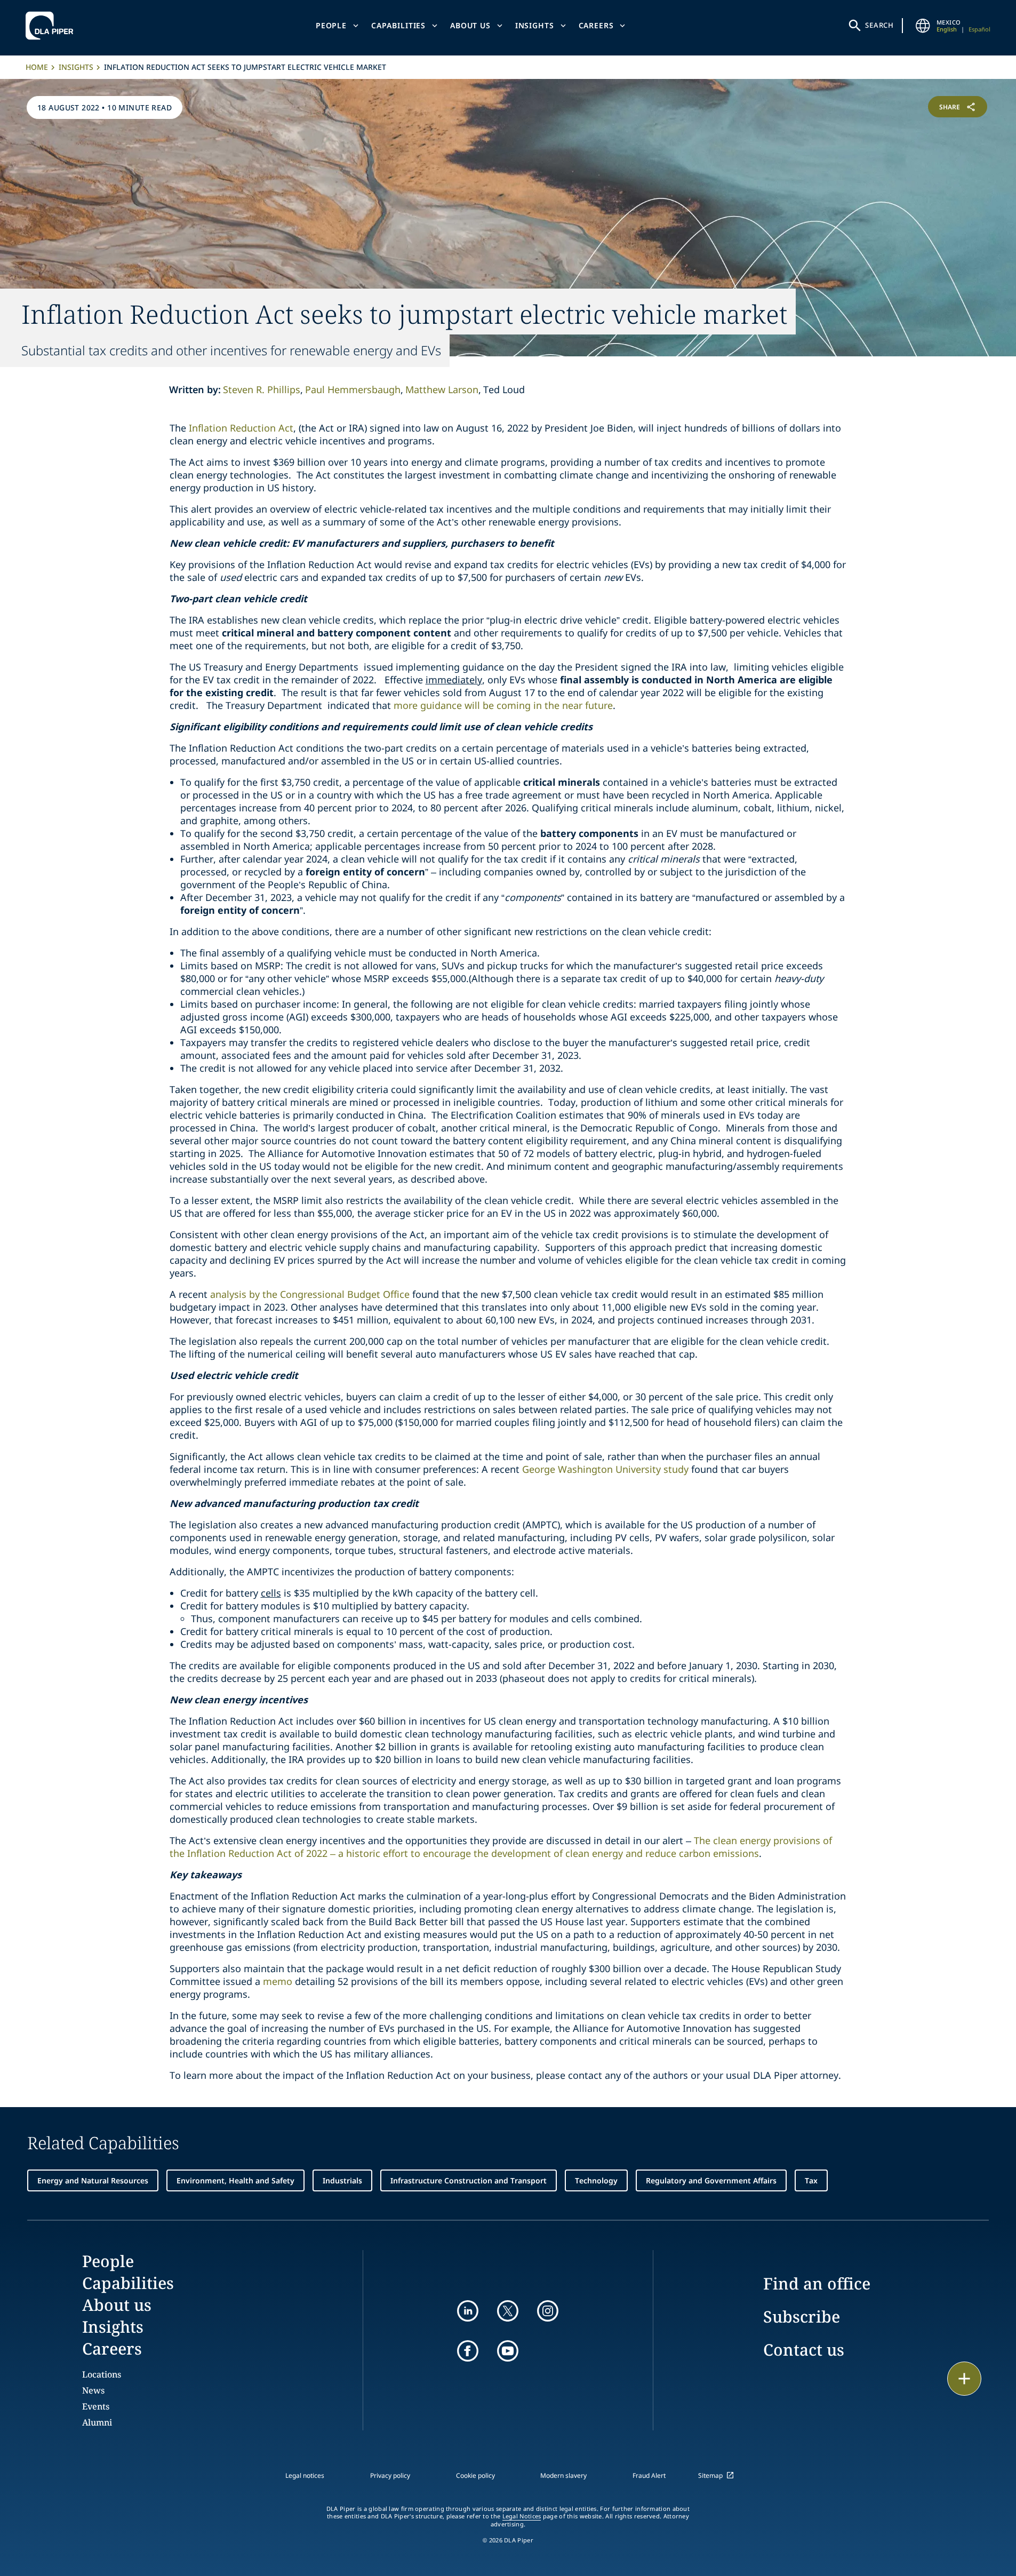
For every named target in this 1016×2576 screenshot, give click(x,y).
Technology (596, 2180)
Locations (102, 2374)
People (331, 25)
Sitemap (710, 2475)
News (93, 2390)
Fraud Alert (649, 2475)
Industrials (342, 2180)
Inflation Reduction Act (241, 428)
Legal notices (305, 2475)
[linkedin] (468, 2311)
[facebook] (468, 2351)
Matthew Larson (442, 389)
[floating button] (964, 2379)
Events (96, 2406)
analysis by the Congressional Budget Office (310, 1294)
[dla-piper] (52, 26)
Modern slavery (563, 2475)
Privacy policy (390, 2475)
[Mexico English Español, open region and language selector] (923, 26)
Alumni (97, 2422)
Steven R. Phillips (262, 389)
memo (278, 1981)
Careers (596, 25)
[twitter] (508, 2311)
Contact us (804, 2350)
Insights (535, 25)
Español (979, 29)
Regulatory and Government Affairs (711, 2180)
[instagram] (548, 2311)
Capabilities (398, 25)
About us (470, 25)
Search (879, 25)
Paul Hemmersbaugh (353, 389)
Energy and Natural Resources (93, 2180)
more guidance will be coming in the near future (503, 705)
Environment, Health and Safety (235, 2180)
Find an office (817, 2283)
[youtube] (508, 2351)
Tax (811, 2180)
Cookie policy (475, 2475)
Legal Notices (522, 2516)
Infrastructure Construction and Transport (469, 2180)
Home (37, 67)
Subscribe (802, 2316)
